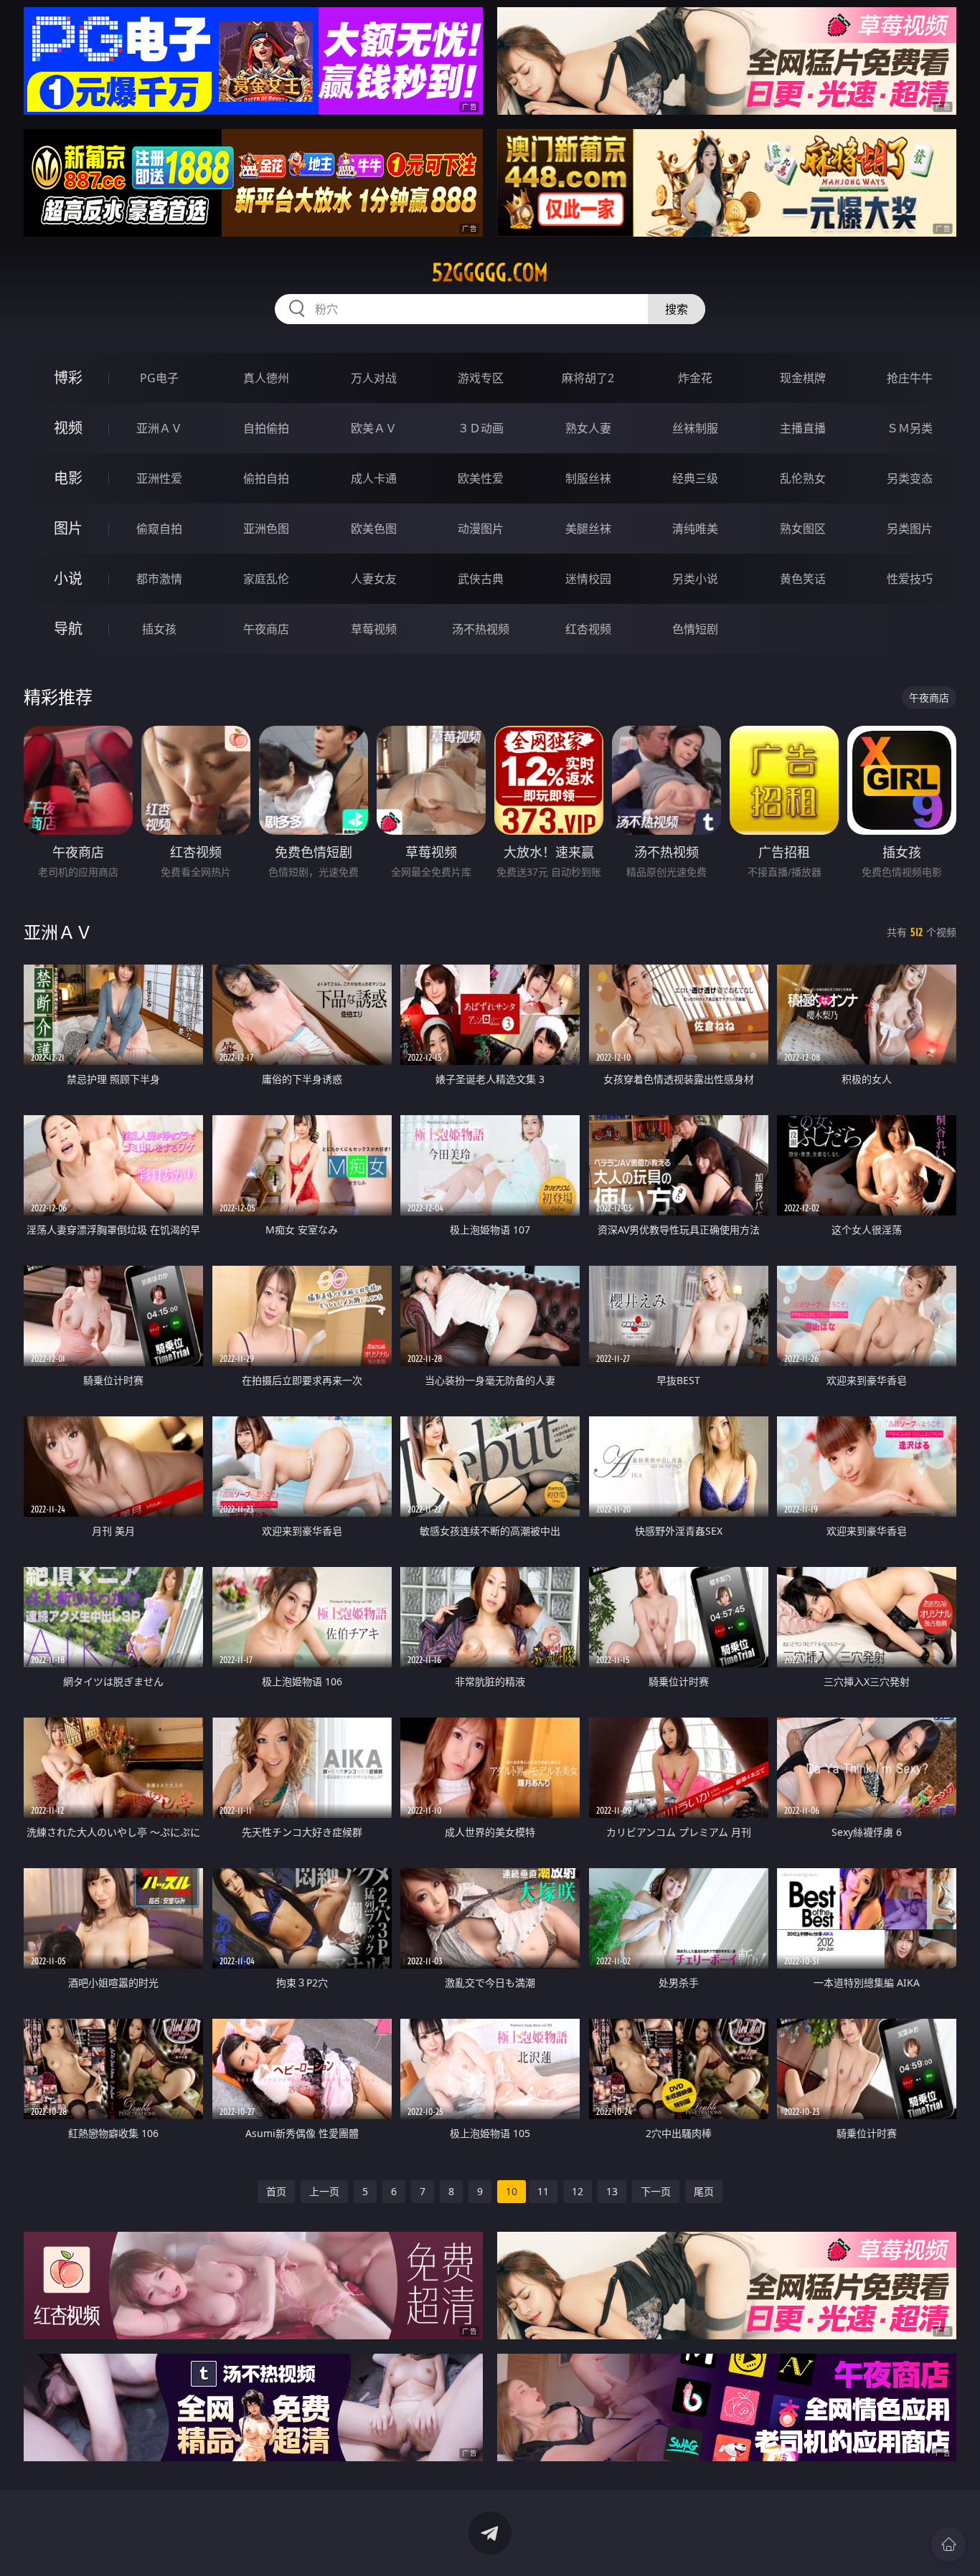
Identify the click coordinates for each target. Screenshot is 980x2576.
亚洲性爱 (159, 478)
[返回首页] (948, 2544)
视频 (68, 428)
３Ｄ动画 (481, 428)
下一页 (656, 2191)
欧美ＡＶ (374, 428)
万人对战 (374, 378)
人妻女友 (374, 579)
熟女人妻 (588, 428)
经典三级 (695, 478)
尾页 (704, 2191)
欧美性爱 (481, 478)
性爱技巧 (910, 579)
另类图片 (910, 529)
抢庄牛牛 (910, 378)
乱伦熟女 (803, 478)
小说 (68, 578)
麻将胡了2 (588, 378)
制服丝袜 (588, 478)
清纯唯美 (695, 529)
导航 (68, 629)
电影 (68, 478)
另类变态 (910, 478)
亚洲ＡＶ (159, 428)
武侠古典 (481, 579)
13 (612, 2191)
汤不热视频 (481, 629)
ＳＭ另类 (910, 428)
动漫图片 (481, 529)
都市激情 (159, 579)
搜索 (677, 309)
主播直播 (803, 428)
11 (543, 2191)
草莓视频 (374, 629)
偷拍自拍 (266, 478)
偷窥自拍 (159, 529)
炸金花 (695, 378)
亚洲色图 (266, 529)
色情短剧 (695, 629)
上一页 (324, 2191)
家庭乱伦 (266, 579)
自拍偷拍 (266, 428)
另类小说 (695, 579)
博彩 (68, 378)
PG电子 (159, 378)
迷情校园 (588, 579)
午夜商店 (266, 629)
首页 (276, 2191)
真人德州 (266, 378)
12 (578, 2191)
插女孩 (159, 629)
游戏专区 (481, 378)
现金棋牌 (803, 378)
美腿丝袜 (588, 529)
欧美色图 (374, 529)
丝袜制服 (695, 428)
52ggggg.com (490, 273)
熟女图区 (803, 529)
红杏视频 (588, 629)
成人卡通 (374, 478)
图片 (68, 528)
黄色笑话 (803, 579)
